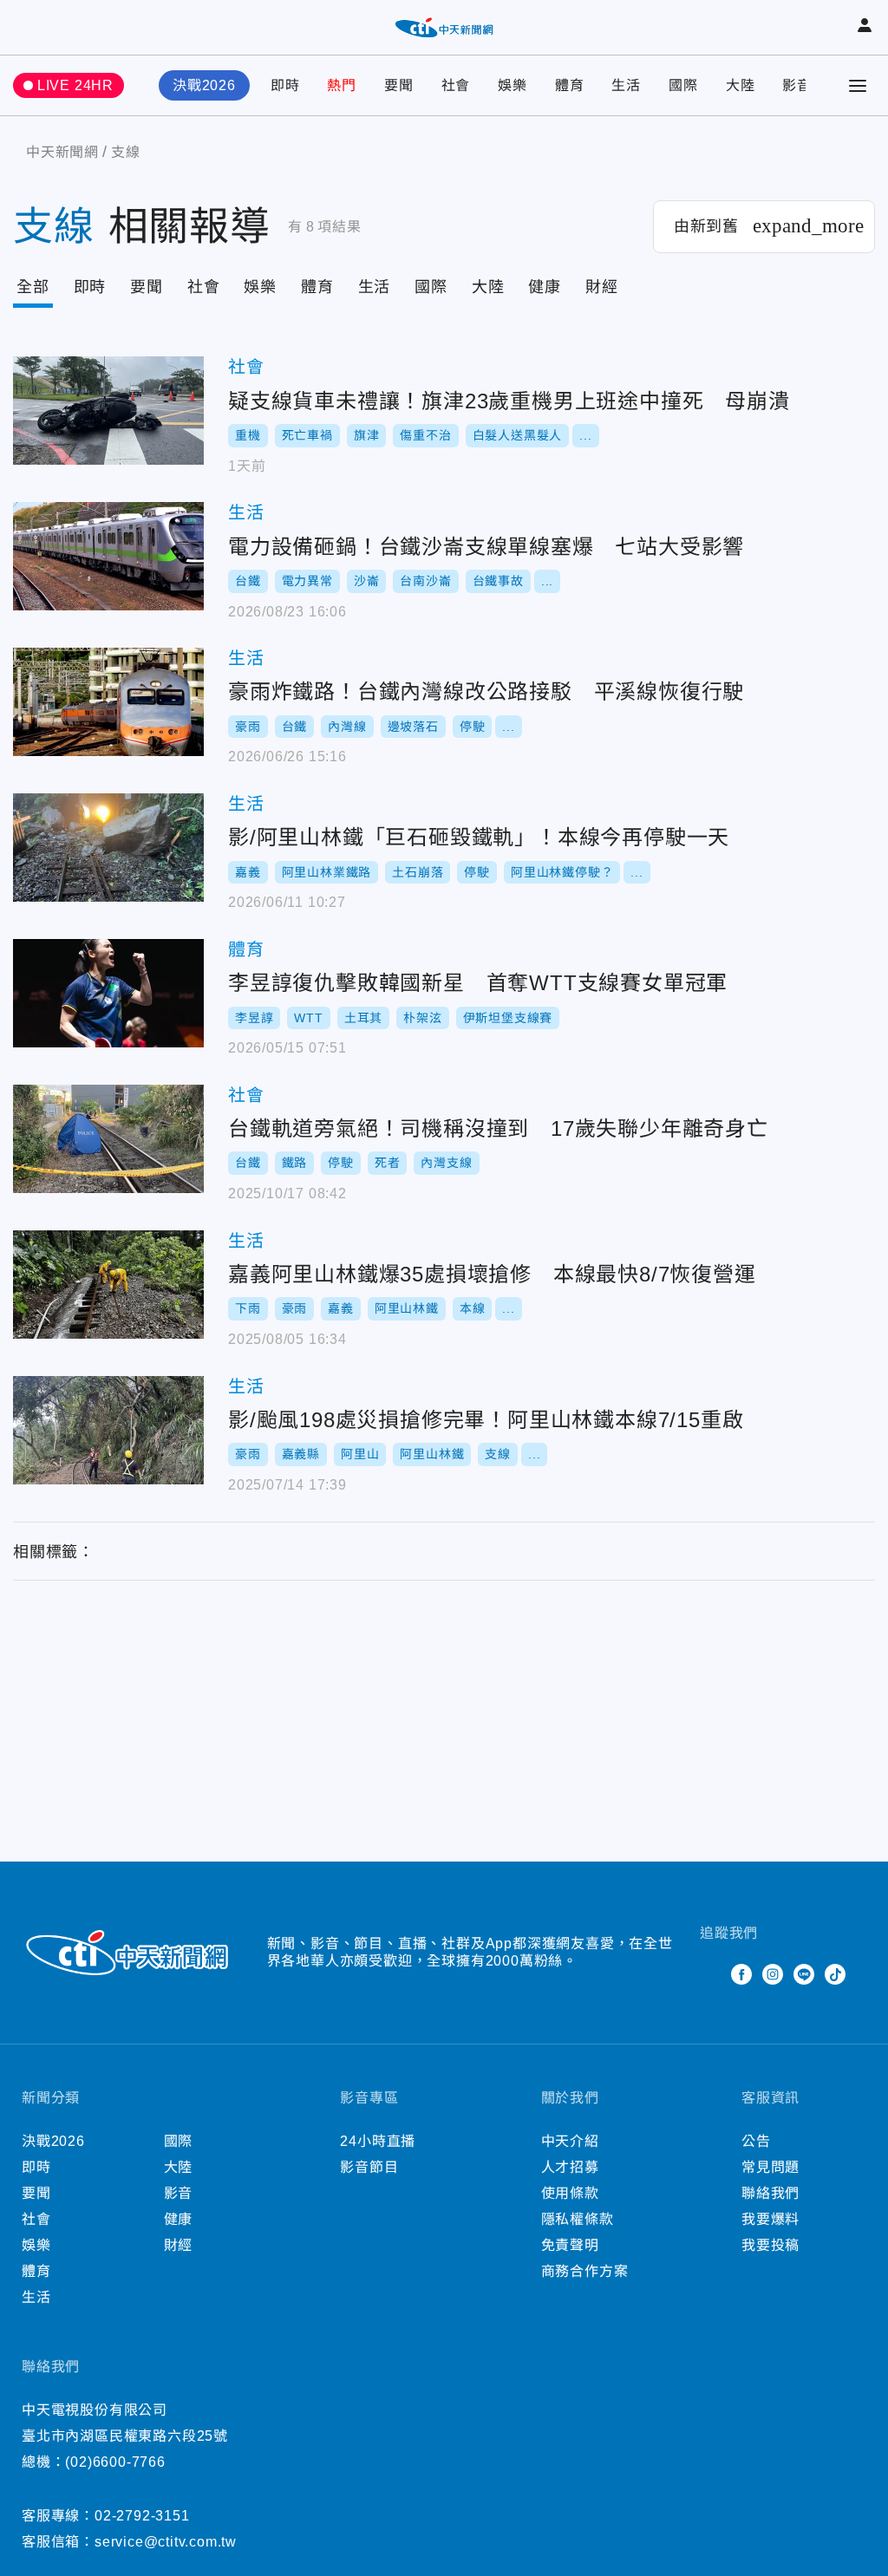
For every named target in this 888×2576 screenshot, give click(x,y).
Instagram (773, 1974)
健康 (545, 287)
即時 (285, 85)
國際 (683, 85)
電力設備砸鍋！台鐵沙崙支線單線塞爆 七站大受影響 (108, 556)
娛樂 (513, 85)
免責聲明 (570, 2245)
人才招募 (570, 2167)
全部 (33, 287)
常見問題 (770, 2167)
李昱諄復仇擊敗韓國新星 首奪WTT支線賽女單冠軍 (108, 993)
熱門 (342, 85)
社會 (456, 85)
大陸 (741, 85)
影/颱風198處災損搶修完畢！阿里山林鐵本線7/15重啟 (108, 1430)
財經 (602, 287)
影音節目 (369, 2167)
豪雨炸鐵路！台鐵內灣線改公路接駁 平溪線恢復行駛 (108, 702)
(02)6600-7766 (115, 2462)
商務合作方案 (585, 2271)
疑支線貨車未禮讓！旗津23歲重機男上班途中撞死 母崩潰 (108, 411)
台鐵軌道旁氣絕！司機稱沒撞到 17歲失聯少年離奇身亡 (108, 1139)
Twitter (710, 1974)
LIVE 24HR (75, 85)
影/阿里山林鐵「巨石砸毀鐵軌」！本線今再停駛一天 (108, 848)
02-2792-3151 (142, 2516)
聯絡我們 (770, 2193)
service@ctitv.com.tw (166, 2542)
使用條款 (570, 2193)
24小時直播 (378, 2141)
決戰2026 (204, 85)
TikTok (835, 1974)
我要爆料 (770, 2219)
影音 (797, 85)
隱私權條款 (578, 2219)
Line (804, 1974)
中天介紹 (570, 2141)
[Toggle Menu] (858, 86)
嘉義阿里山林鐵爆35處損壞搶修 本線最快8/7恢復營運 (108, 1285)
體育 (570, 85)
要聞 (399, 85)
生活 (626, 85)
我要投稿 (770, 2245)
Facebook (741, 1974)
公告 (756, 2141)
